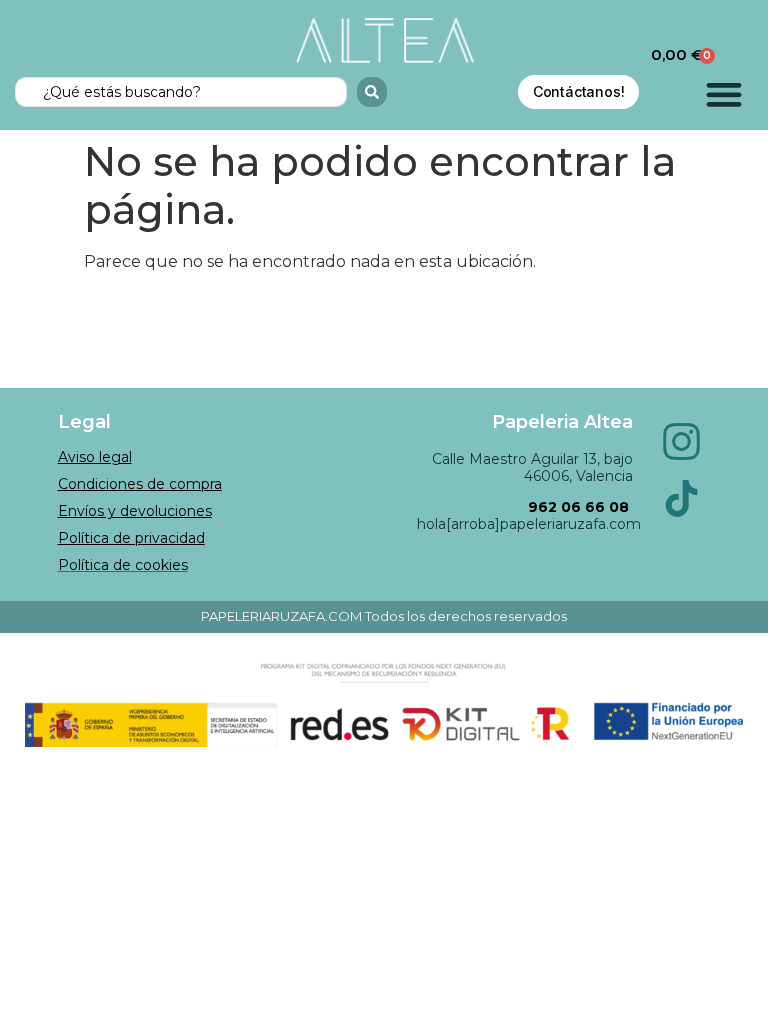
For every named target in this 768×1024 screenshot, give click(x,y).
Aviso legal (95, 457)
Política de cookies (123, 565)
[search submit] (372, 92)
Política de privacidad (131, 538)
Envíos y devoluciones (135, 511)
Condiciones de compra (140, 484)
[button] (724, 94)
